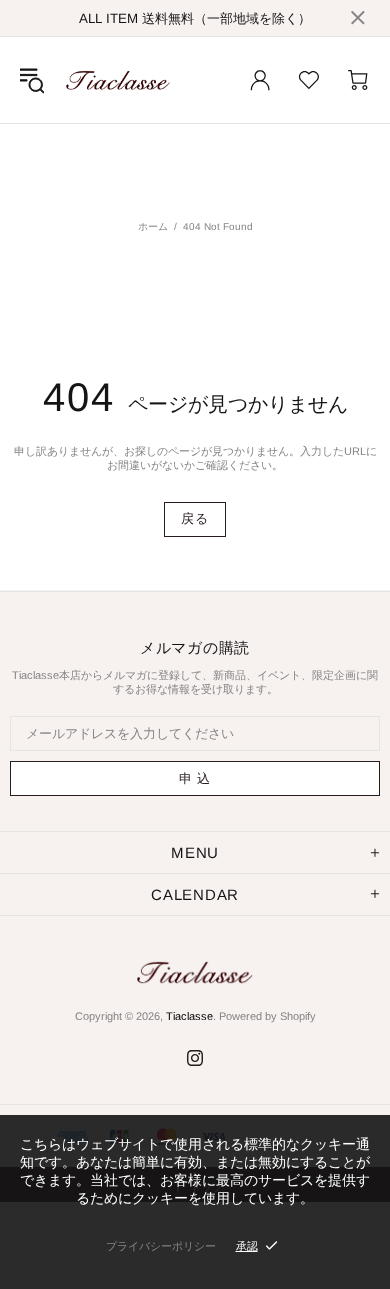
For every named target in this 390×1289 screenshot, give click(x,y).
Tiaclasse (118, 80)
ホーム (153, 226)
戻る (194, 518)
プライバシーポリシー (161, 1246)
